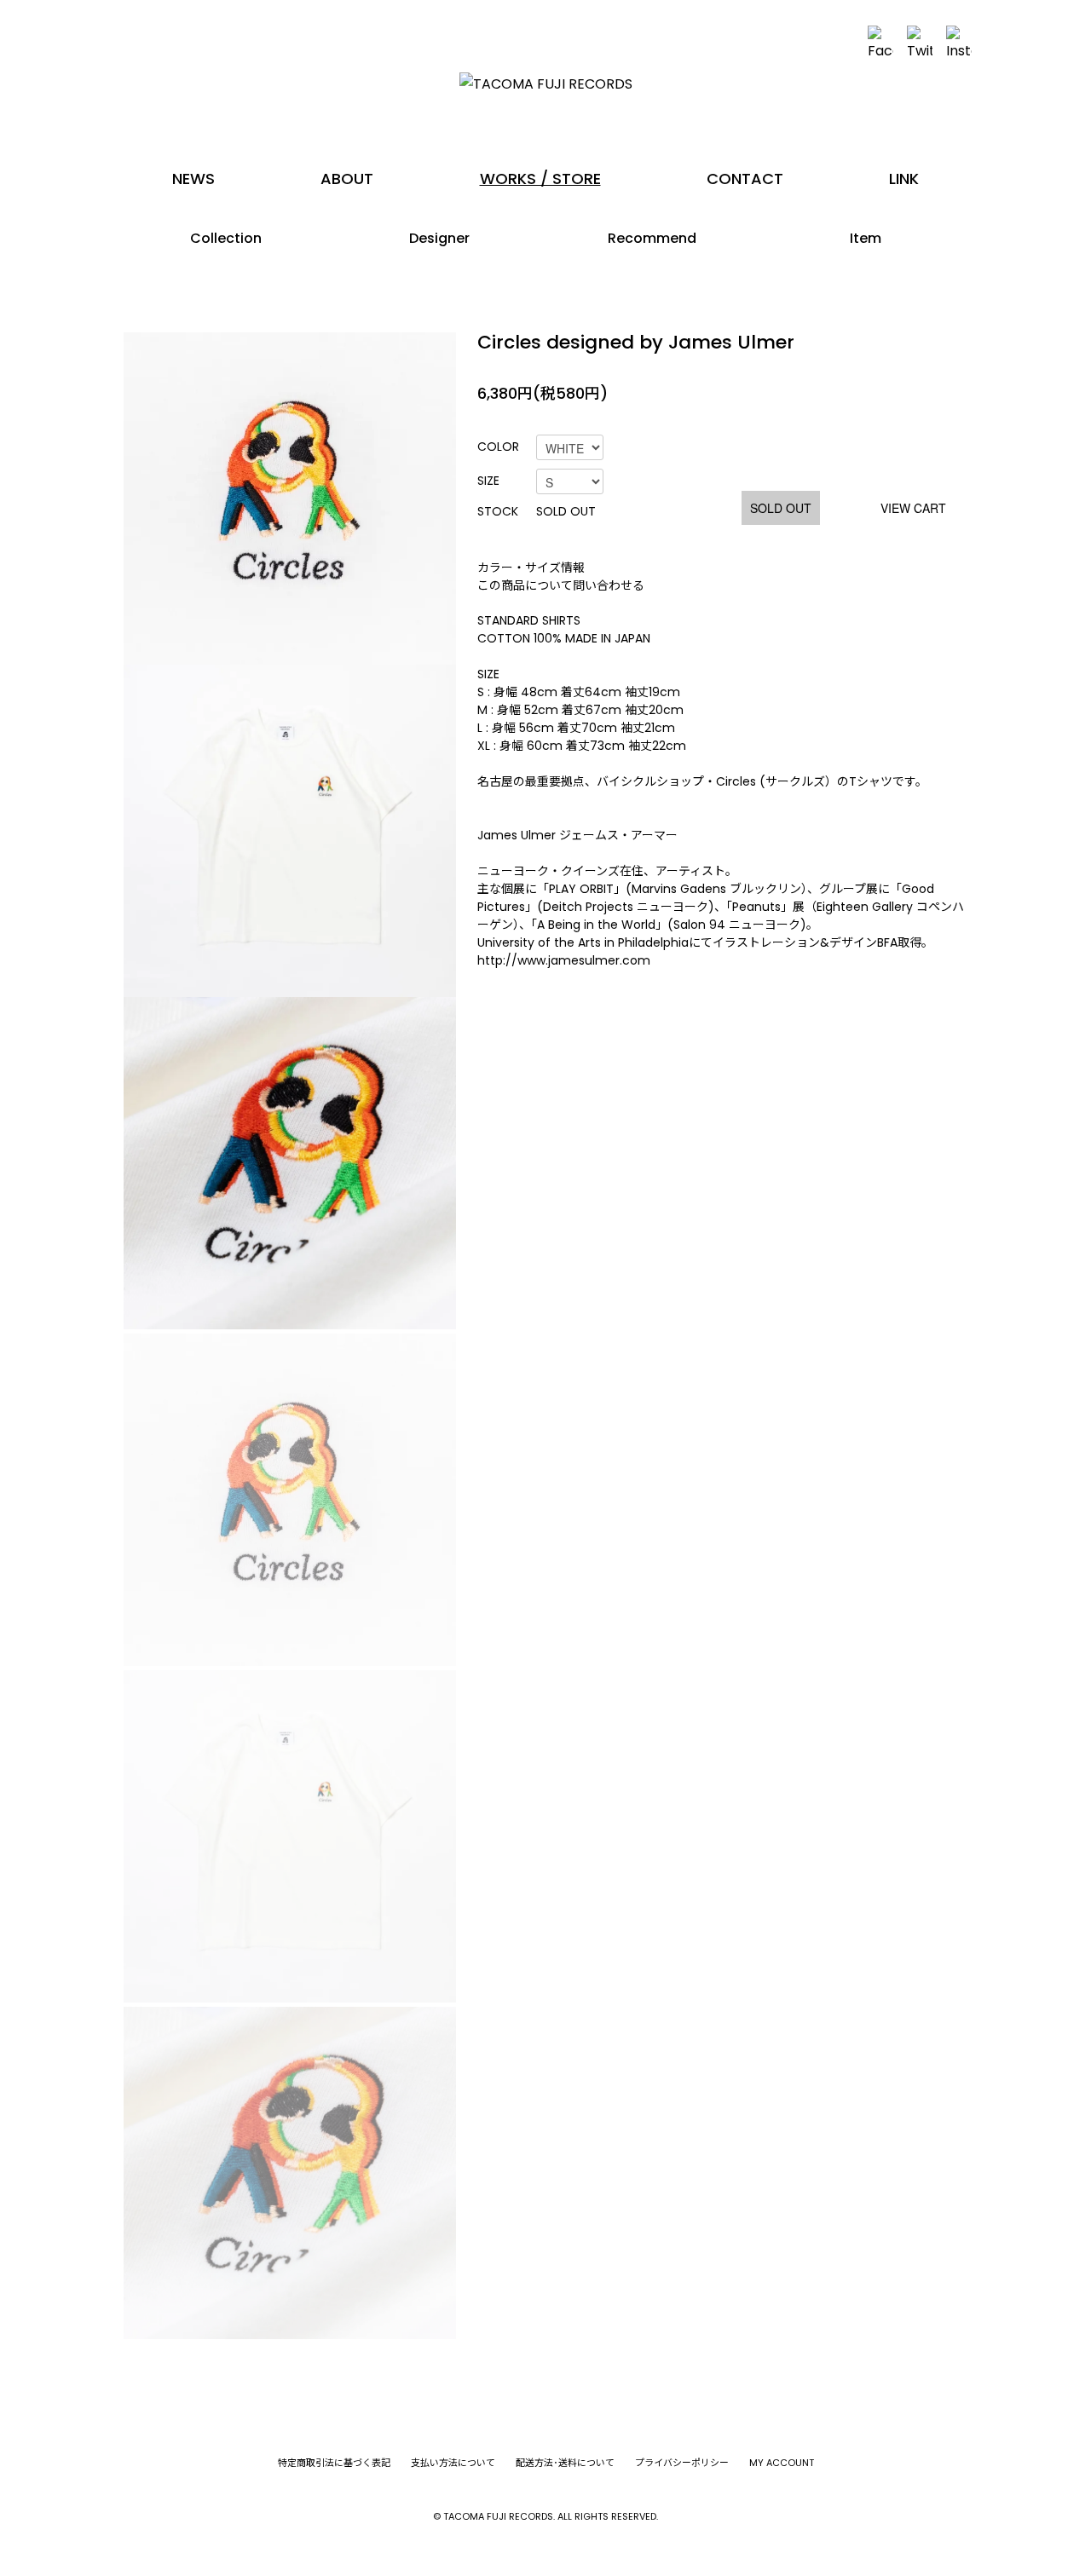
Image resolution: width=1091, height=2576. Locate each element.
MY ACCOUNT (782, 2463)
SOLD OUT (781, 508)
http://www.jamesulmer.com (564, 960)
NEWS (193, 179)
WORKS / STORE (540, 179)
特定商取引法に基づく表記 (334, 2463)
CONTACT (745, 179)
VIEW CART (913, 508)
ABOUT (347, 179)
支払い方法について (453, 2463)
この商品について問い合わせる (561, 585)
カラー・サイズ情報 (531, 568)
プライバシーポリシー (682, 2463)
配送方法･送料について (565, 2463)
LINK (904, 179)
